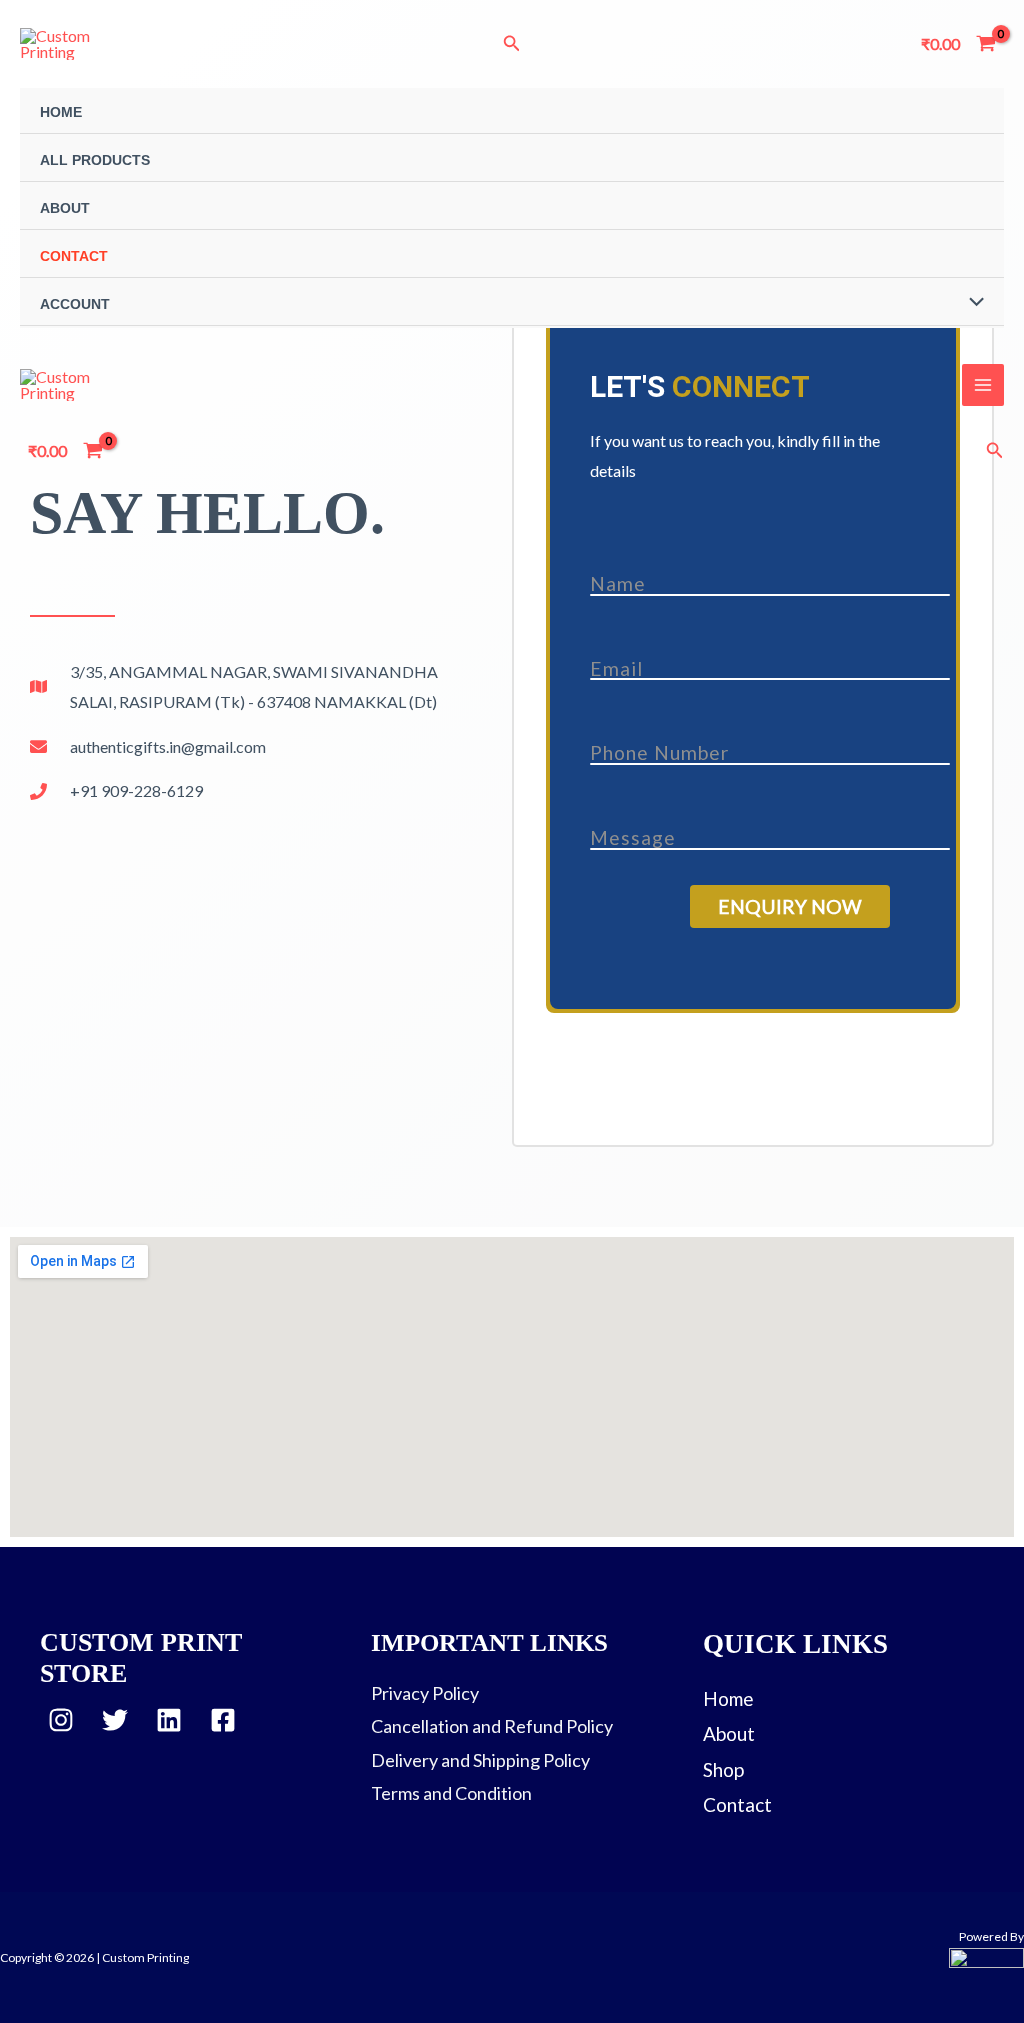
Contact (74, 256)
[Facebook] (223, 1720)
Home (61, 112)
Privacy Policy (425, 1693)
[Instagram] (61, 1720)
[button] (512, 43)
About (65, 208)
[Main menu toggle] (983, 385)
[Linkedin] (169, 1720)
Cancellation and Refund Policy (492, 1726)
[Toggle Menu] (971, 304)
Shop (723, 1769)
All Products (95, 160)
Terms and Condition (451, 1793)
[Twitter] (115, 1720)
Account (75, 304)
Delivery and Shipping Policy (480, 1760)
